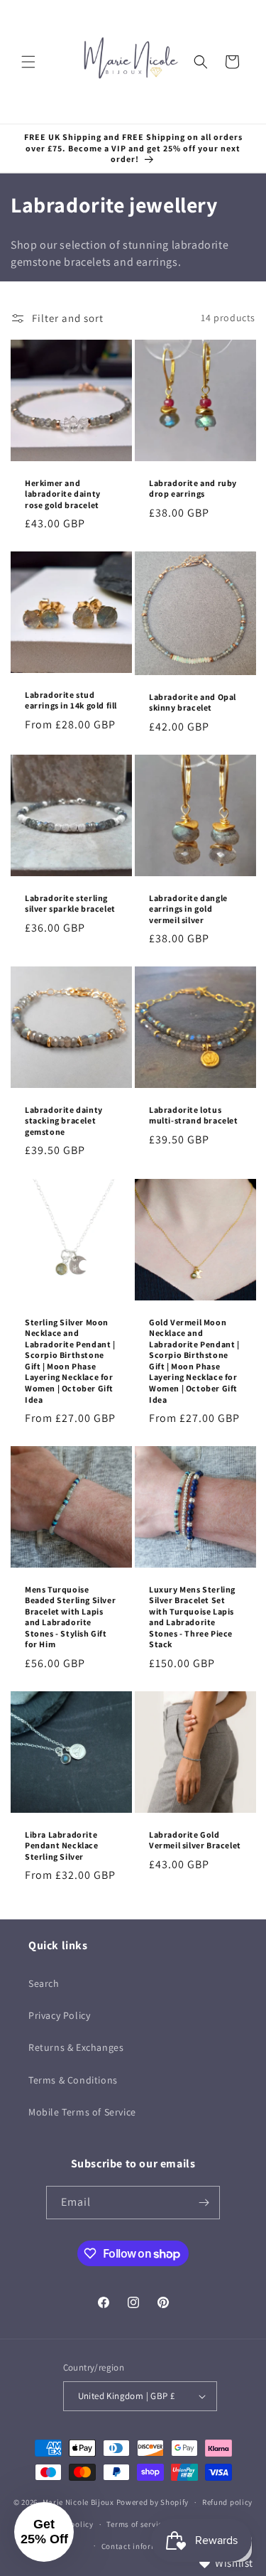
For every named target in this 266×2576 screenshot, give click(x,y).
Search (44, 1983)
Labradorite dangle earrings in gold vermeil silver (188, 909)
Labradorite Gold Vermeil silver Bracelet (195, 1839)
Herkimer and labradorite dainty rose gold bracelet (63, 493)
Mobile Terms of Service (82, 2112)
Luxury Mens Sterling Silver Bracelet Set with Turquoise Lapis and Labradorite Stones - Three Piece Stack (192, 1616)
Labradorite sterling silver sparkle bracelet (70, 904)
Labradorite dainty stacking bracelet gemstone (64, 1121)
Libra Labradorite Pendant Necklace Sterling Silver (62, 1845)
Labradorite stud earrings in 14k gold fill (71, 700)
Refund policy (227, 2502)
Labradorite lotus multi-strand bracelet (194, 1115)
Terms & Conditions (73, 2080)
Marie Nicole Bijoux (78, 2502)
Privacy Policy (59, 2015)
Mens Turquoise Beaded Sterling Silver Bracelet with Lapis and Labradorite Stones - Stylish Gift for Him (70, 1616)
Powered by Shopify (153, 2502)
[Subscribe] (204, 2203)
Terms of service (136, 2524)
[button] (28, 62)
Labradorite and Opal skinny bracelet (193, 702)
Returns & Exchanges (76, 2047)
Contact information (140, 2546)
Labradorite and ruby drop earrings (193, 488)
